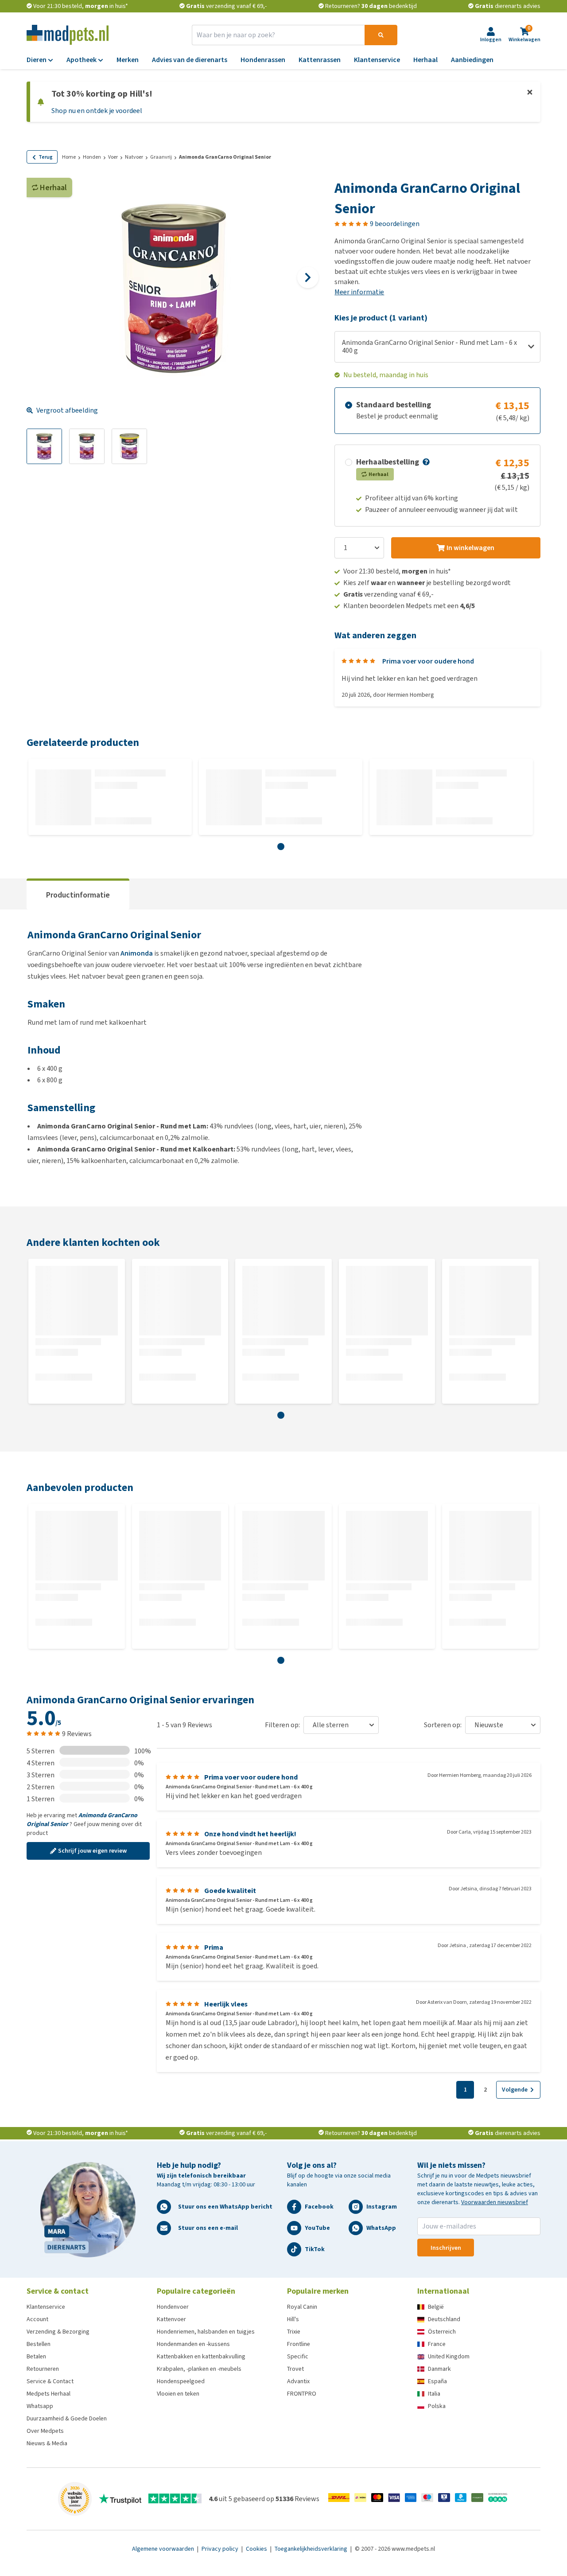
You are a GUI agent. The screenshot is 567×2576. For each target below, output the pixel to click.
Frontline (299, 2344)
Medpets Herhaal (49, 2394)
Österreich (442, 2332)
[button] (425, 462)
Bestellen (39, 2344)
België (436, 2307)
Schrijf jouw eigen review (92, 1851)
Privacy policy (221, 2549)
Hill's (293, 2319)
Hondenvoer (173, 2307)
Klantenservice (46, 2307)
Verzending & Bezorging (58, 2332)
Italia (434, 2394)
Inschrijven (446, 2248)
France (437, 2344)
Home (69, 157)
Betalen (36, 2356)
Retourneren (43, 2369)
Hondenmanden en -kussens (193, 2344)
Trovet (295, 2369)
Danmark (439, 2369)
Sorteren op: (443, 1725)
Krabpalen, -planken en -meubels (199, 2369)
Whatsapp (40, 2406)
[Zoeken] (381, 35)
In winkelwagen (470, 548)
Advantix (298, 2381)
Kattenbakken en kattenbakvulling (201, 2356)
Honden (92, 157)
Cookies (257, 2549)
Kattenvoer (171, 2319)
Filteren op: (282, 1725)
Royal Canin (302, 2307)
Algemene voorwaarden (164, 2549)
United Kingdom (449, 2356)
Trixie (294, 2332)
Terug (46, 157)
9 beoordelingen (395, 224)
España (437, 2381)
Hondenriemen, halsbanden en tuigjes (206, 2332)
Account (37, 2319)
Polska (437, 2406)
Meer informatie (359, 292)
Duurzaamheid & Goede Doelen (67, 2418)
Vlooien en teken (178, 2394)
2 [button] (485, 2090)
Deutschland (444, 2319)
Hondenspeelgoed (181, 2381)
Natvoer (134, 157)
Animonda (137, 953)
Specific (298, 2356)
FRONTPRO (302, 2394)
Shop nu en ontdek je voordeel (97, 111)
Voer (113, 157)
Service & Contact (50, 2381)
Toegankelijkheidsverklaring (312, 2549)
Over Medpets (45, 2431)
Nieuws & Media (47, 2443)
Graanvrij (161, 157)
